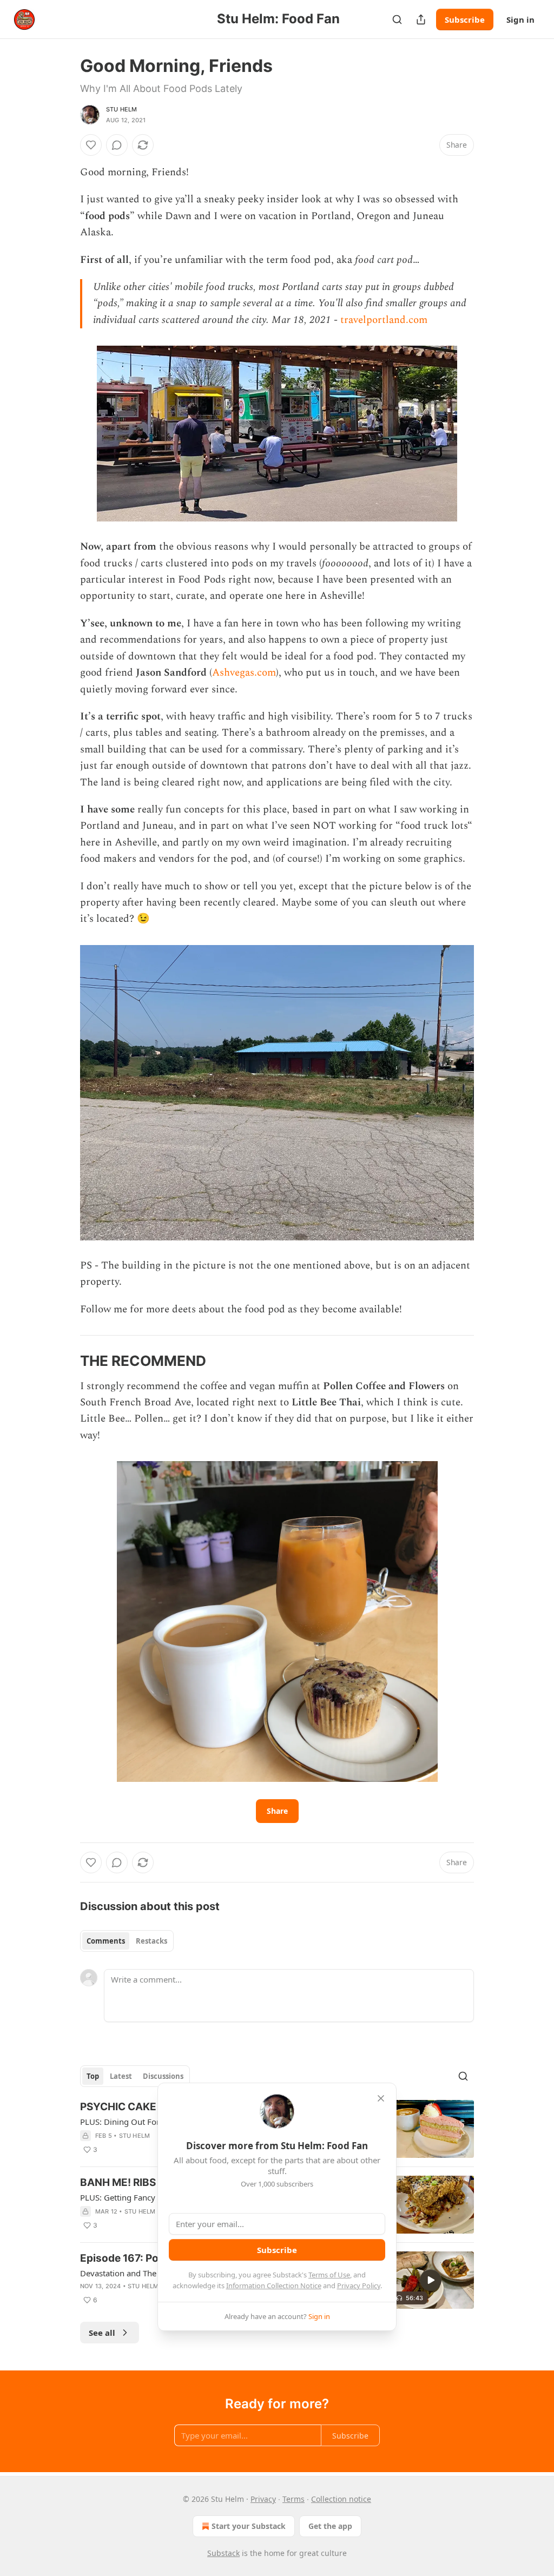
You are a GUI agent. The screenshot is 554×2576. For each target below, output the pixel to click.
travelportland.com (384, 320)
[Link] (65, 1361)
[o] (431, 2280)
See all (102, 2333)
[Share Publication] (421, 19)
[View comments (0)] (117, 145)
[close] (381, 2098)
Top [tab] (93, 2076)
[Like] (91, 145)
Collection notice (341, 2499)
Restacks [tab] (151, 1941)
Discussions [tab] (163, 2076)
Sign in (520, 19)
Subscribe (465, 19)
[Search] (397, 19)
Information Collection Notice (274, 2286)
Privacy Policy (359, 2286)
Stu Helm (122, 109)
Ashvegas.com (244, 673)
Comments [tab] (106, 1941)
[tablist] (127, 1941)
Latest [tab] (121, 2076)
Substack (223, 2553)
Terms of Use (329, 2275)
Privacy (263, 2499)
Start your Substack (249, 2526)
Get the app (330, 2526)
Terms (294, 2499)
